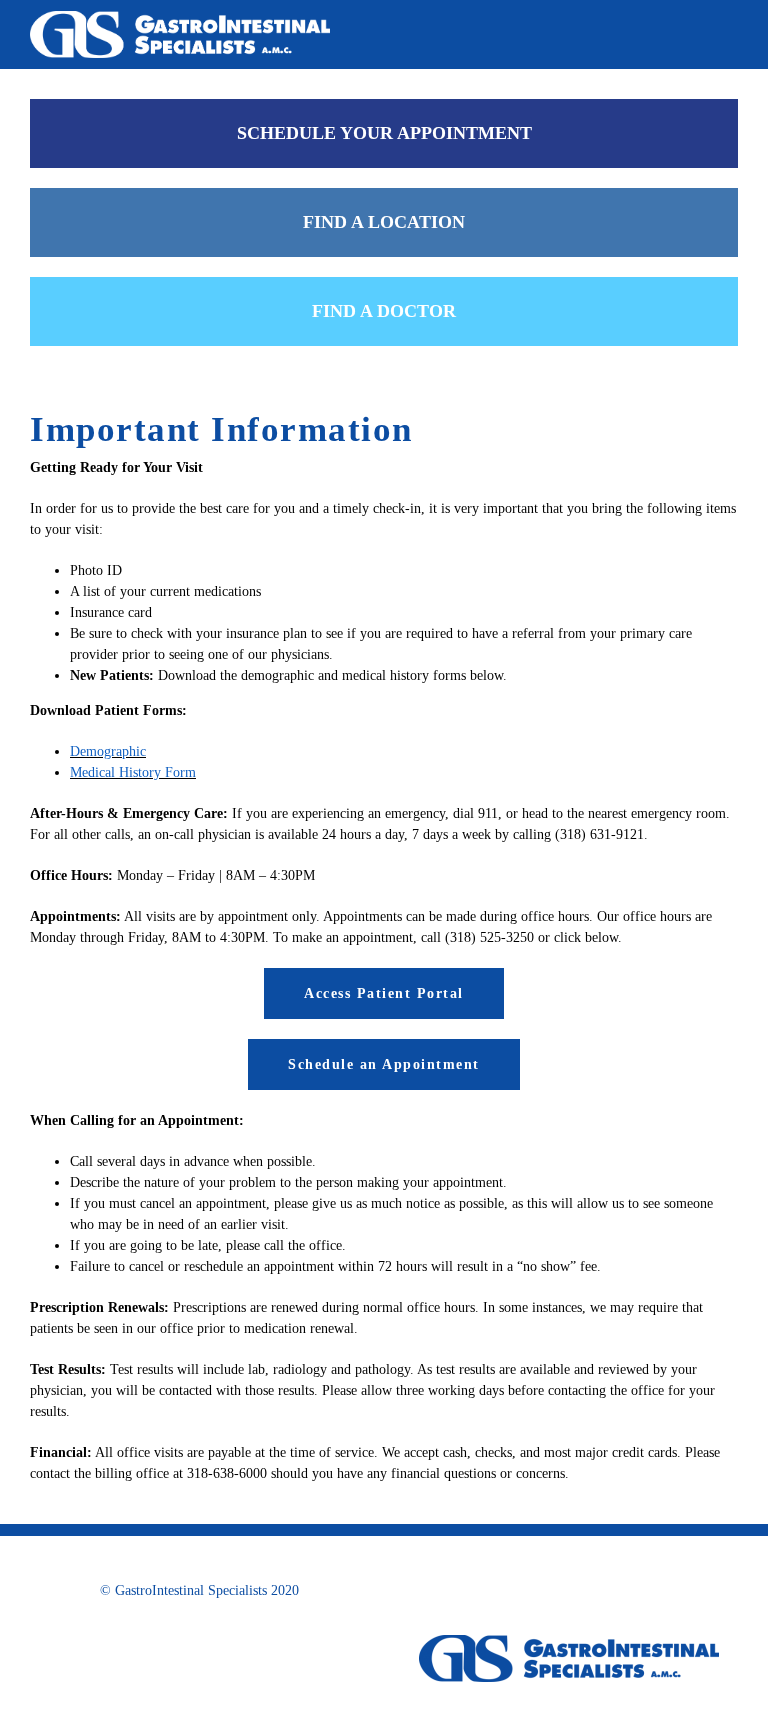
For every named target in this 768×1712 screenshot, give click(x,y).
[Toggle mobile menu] (730, 30)
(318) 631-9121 (599, 834)
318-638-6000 (227, 1473)
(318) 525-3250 (489, 937)
